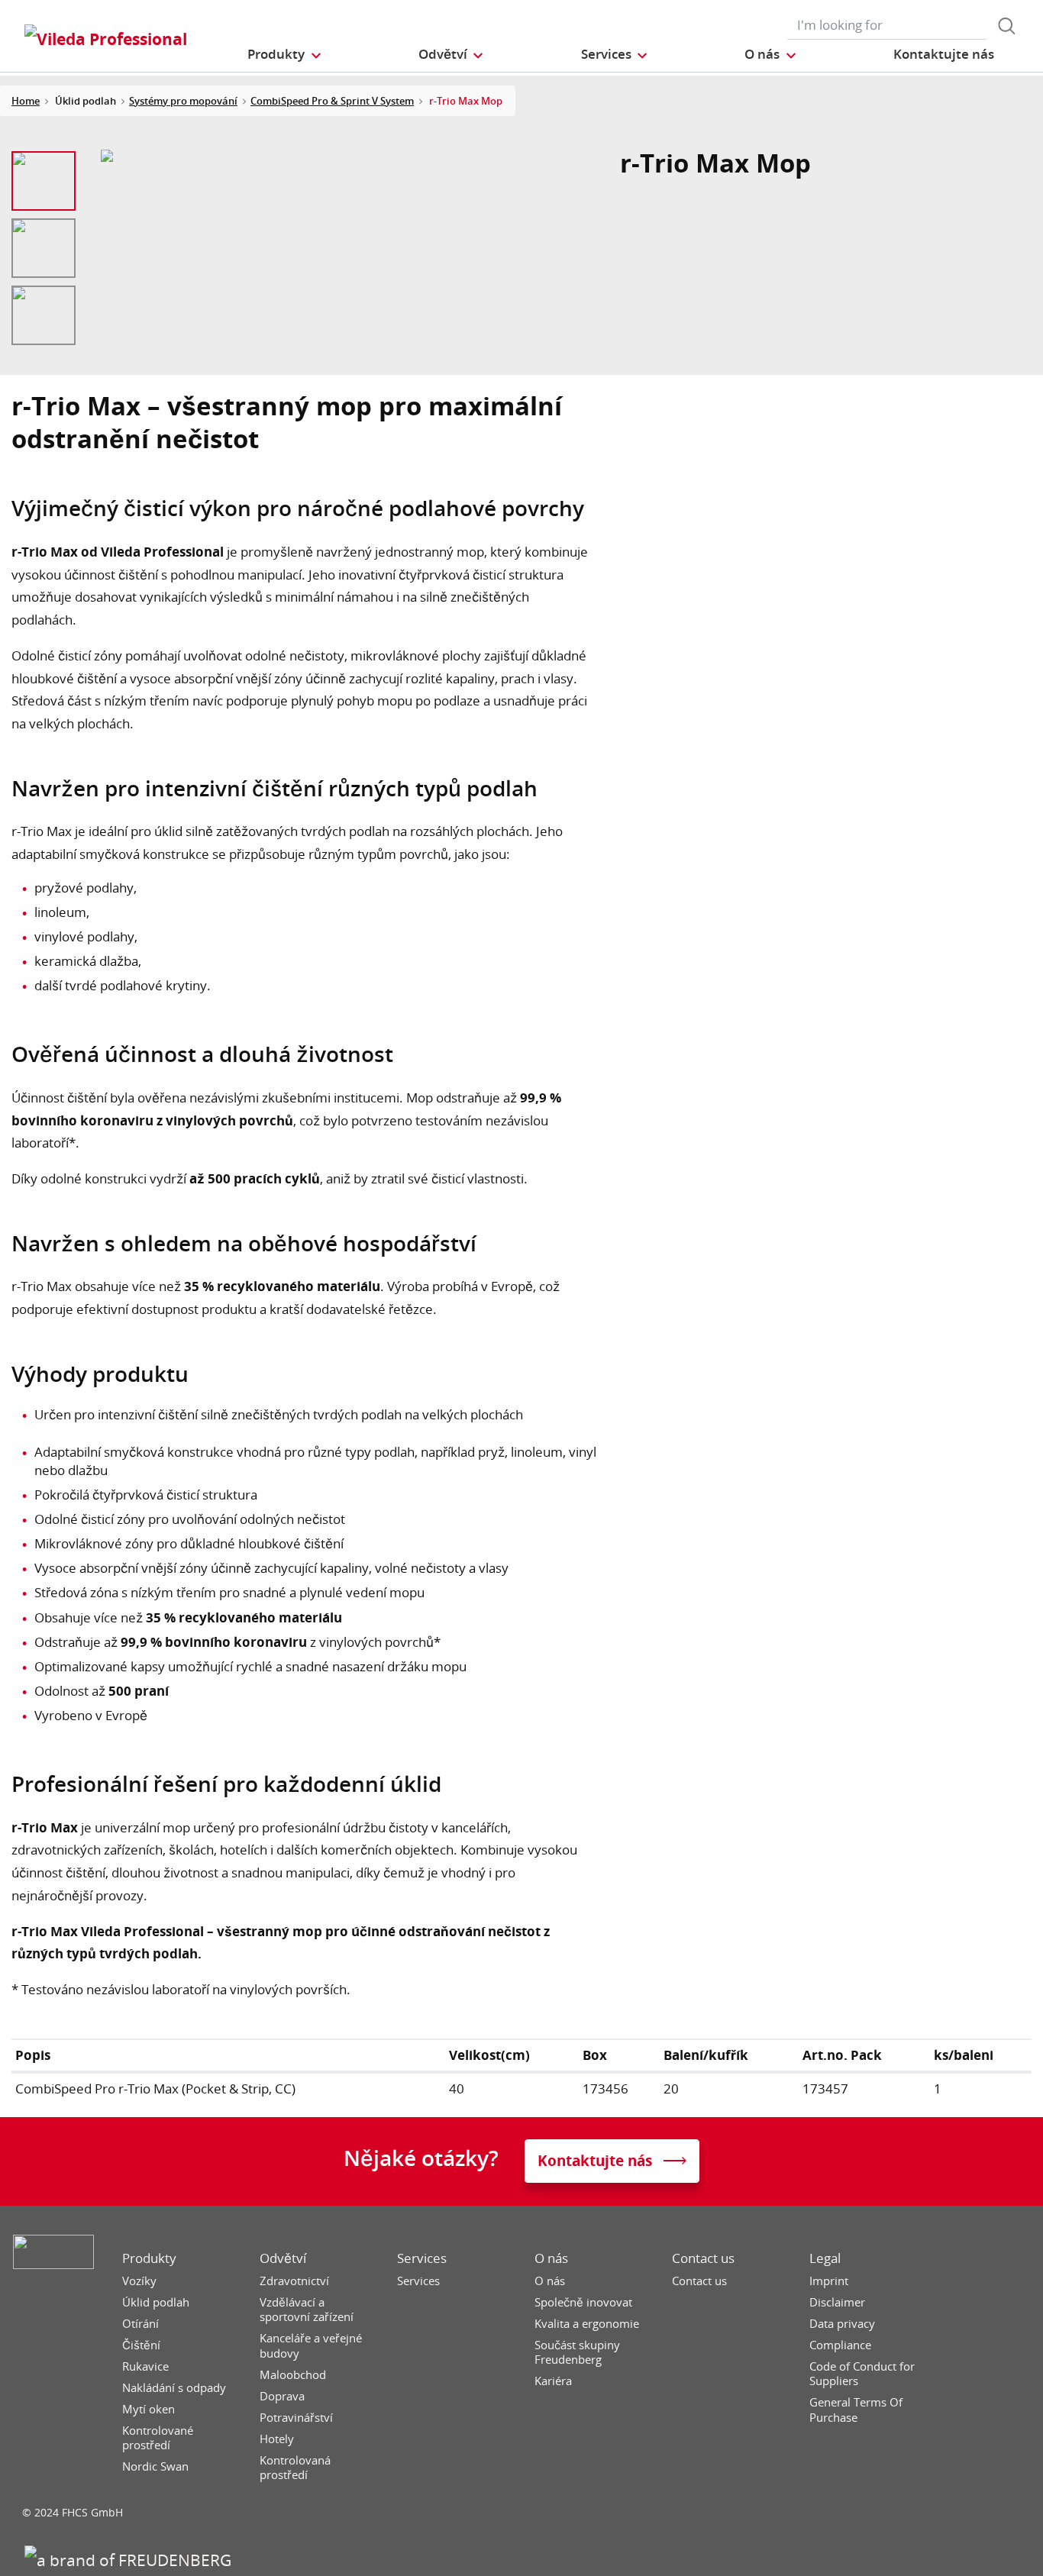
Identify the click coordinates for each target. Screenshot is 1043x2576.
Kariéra (553, 2381)
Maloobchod (293, 2375)
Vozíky (139, 2281)
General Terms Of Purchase (856, 2410)
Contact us (703, 2258)
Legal (825, 2258)
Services (422, 2258)
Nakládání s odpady (174, 2388)
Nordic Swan (155, 2466)
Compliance (840, 2345)
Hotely (277, 2439)
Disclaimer (837, 2302)
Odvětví (283, 2258)
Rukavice (145, 2366)
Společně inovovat (583, 2302)
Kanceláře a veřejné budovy (311, 2346)
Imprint (829, 2281)
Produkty (149, 2258)
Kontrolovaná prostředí (295, 2468)
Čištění (141, 2345)
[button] (285, 54)
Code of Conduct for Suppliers (862, 2374)
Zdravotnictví (294, 2281)
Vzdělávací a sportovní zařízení (307, 2310)
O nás (551, 2258)
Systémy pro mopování (183, 101)
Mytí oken (149, 2409)
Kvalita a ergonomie (587, 2324)
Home (26, 101)
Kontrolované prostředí (158, 2438)
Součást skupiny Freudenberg (577, 2353)
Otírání (140, 2324)
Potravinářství (296, 2418)
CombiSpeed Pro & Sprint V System (332, 101)
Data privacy (842, 2324)
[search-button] (1006, 26)
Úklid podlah (156, 2302)
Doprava (282, 2396)
